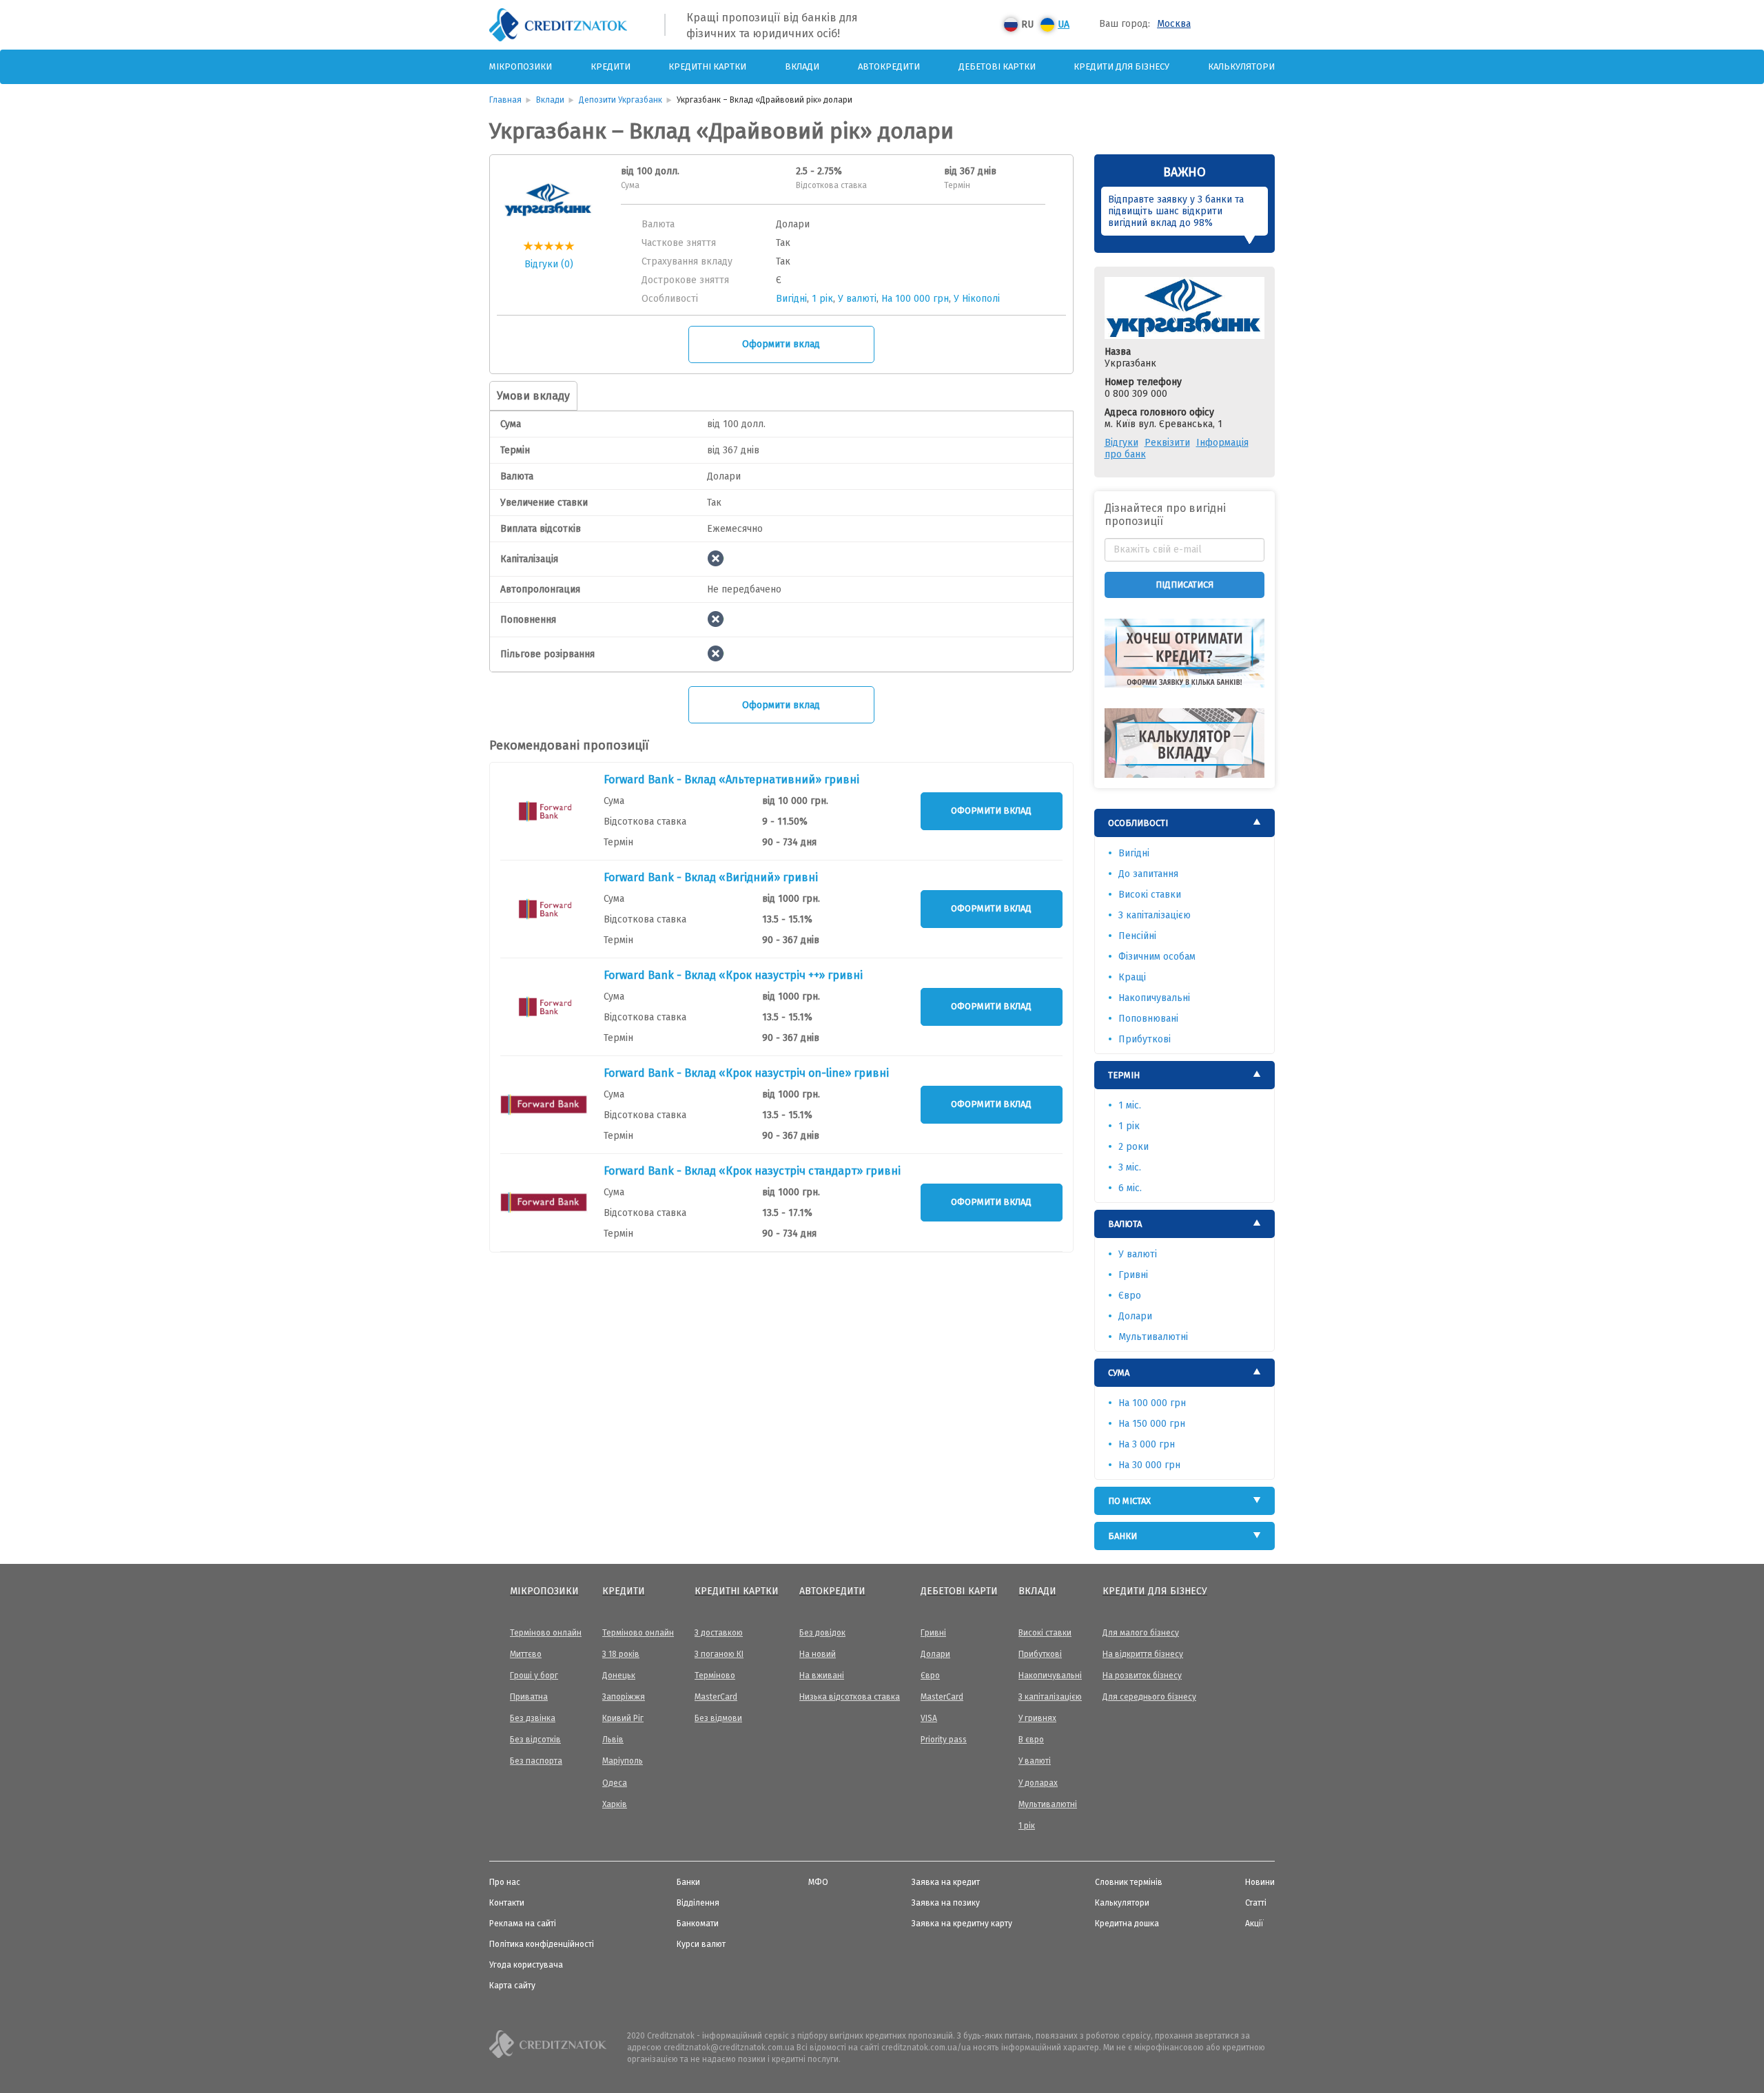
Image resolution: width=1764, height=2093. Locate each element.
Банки (688, 1882)
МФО (818, 1882)
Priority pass (944, 1740)
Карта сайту (512, 1986)
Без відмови (718, 1718)
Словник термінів (1129, 1882)
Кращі (1132, 977)
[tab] (1185, 823)
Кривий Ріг (623, 1718)
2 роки (1134, 1147)
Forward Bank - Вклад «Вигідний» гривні (711, 877)
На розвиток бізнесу (1142, 1676)
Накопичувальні (1154, 998)
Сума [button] (1119, 1373)
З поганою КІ (719, 1654)
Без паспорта (536, 1761)
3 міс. (1130, 1167)
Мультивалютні (1153, 1337)
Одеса (615, 1783)
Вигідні (791, 299)
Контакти (507, 1903)
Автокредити (889, 66)
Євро (1130, 1296)
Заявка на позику (946, 1903)
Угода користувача (526, 1965)
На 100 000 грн (915, 299)
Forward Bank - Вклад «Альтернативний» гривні (731, 780)
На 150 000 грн (1152, 1424)
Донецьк (619, 1676)
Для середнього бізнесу (1149, 1697)
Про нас (505, 1882)
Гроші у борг (534, 1676)
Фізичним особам (1157, 957)
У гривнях (1037, 1718)
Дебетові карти (959, 1591)
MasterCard (942, 1697)
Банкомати (698, 1924)
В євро (1031, 1740)
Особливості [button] (1138, 823)
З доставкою (719, 1633)
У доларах (1038, 1783)
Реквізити (1167, 443)
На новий (818, 1654)
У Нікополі (977, 299)
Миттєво (526, 1654)
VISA (929, 1718)
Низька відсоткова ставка (850, 1697)
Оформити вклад (781, 344)
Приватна (529, 1697)
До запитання (1148, 874)
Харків (615, 1804)
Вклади (802, 66)
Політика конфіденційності (542, 1944)
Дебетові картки (997, 66)
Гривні (1133, 1275)
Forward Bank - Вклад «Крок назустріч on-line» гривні (746, 1073)
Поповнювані (1148, 1019)
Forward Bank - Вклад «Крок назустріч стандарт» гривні (752, 1171)
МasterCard (716, 1697)
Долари (1135, 1316)
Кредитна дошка (1127, 1924)
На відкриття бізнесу (1143, 1654)
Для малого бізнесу (1141, 1633)
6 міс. (1130, 1188)
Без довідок (822, 1633)
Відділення (698, 1903)
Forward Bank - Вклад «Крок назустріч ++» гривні (733, 975)
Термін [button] (1124, 1075)
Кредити (611, 66)
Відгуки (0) (549, 264)
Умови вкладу (533, 396)
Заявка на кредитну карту (962, 1924)
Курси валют (701, 1944)
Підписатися (1184, 585)
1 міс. (1130, 1105)
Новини (1260, 1882)
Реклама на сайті (523, 1924)
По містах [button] (1129, 1501)
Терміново (715, 1676)
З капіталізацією (1155, 915)
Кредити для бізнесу (1121, 66)
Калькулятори (1241, 66)
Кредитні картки (707, 66)
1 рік (822, 299)
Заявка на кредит (946, 1882)
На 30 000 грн (1149, 1465)
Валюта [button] (1125, 1224)
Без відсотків (535, 1740)
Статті (1256, 1903)
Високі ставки (1150, 895)
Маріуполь (623, 1761)
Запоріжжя (624, 1697)
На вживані (822, 1676)
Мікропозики (521, 66)
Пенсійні (1137, 936)
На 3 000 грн (1147, 1444)
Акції (1254, 1924)
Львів (613, 1740)
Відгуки (1121, 443)
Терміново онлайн (546, 1633)
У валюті (857, 299)
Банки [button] (1122, 1536)
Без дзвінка (533, 1718)
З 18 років (621, 1654)
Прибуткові (1145, 1039)
